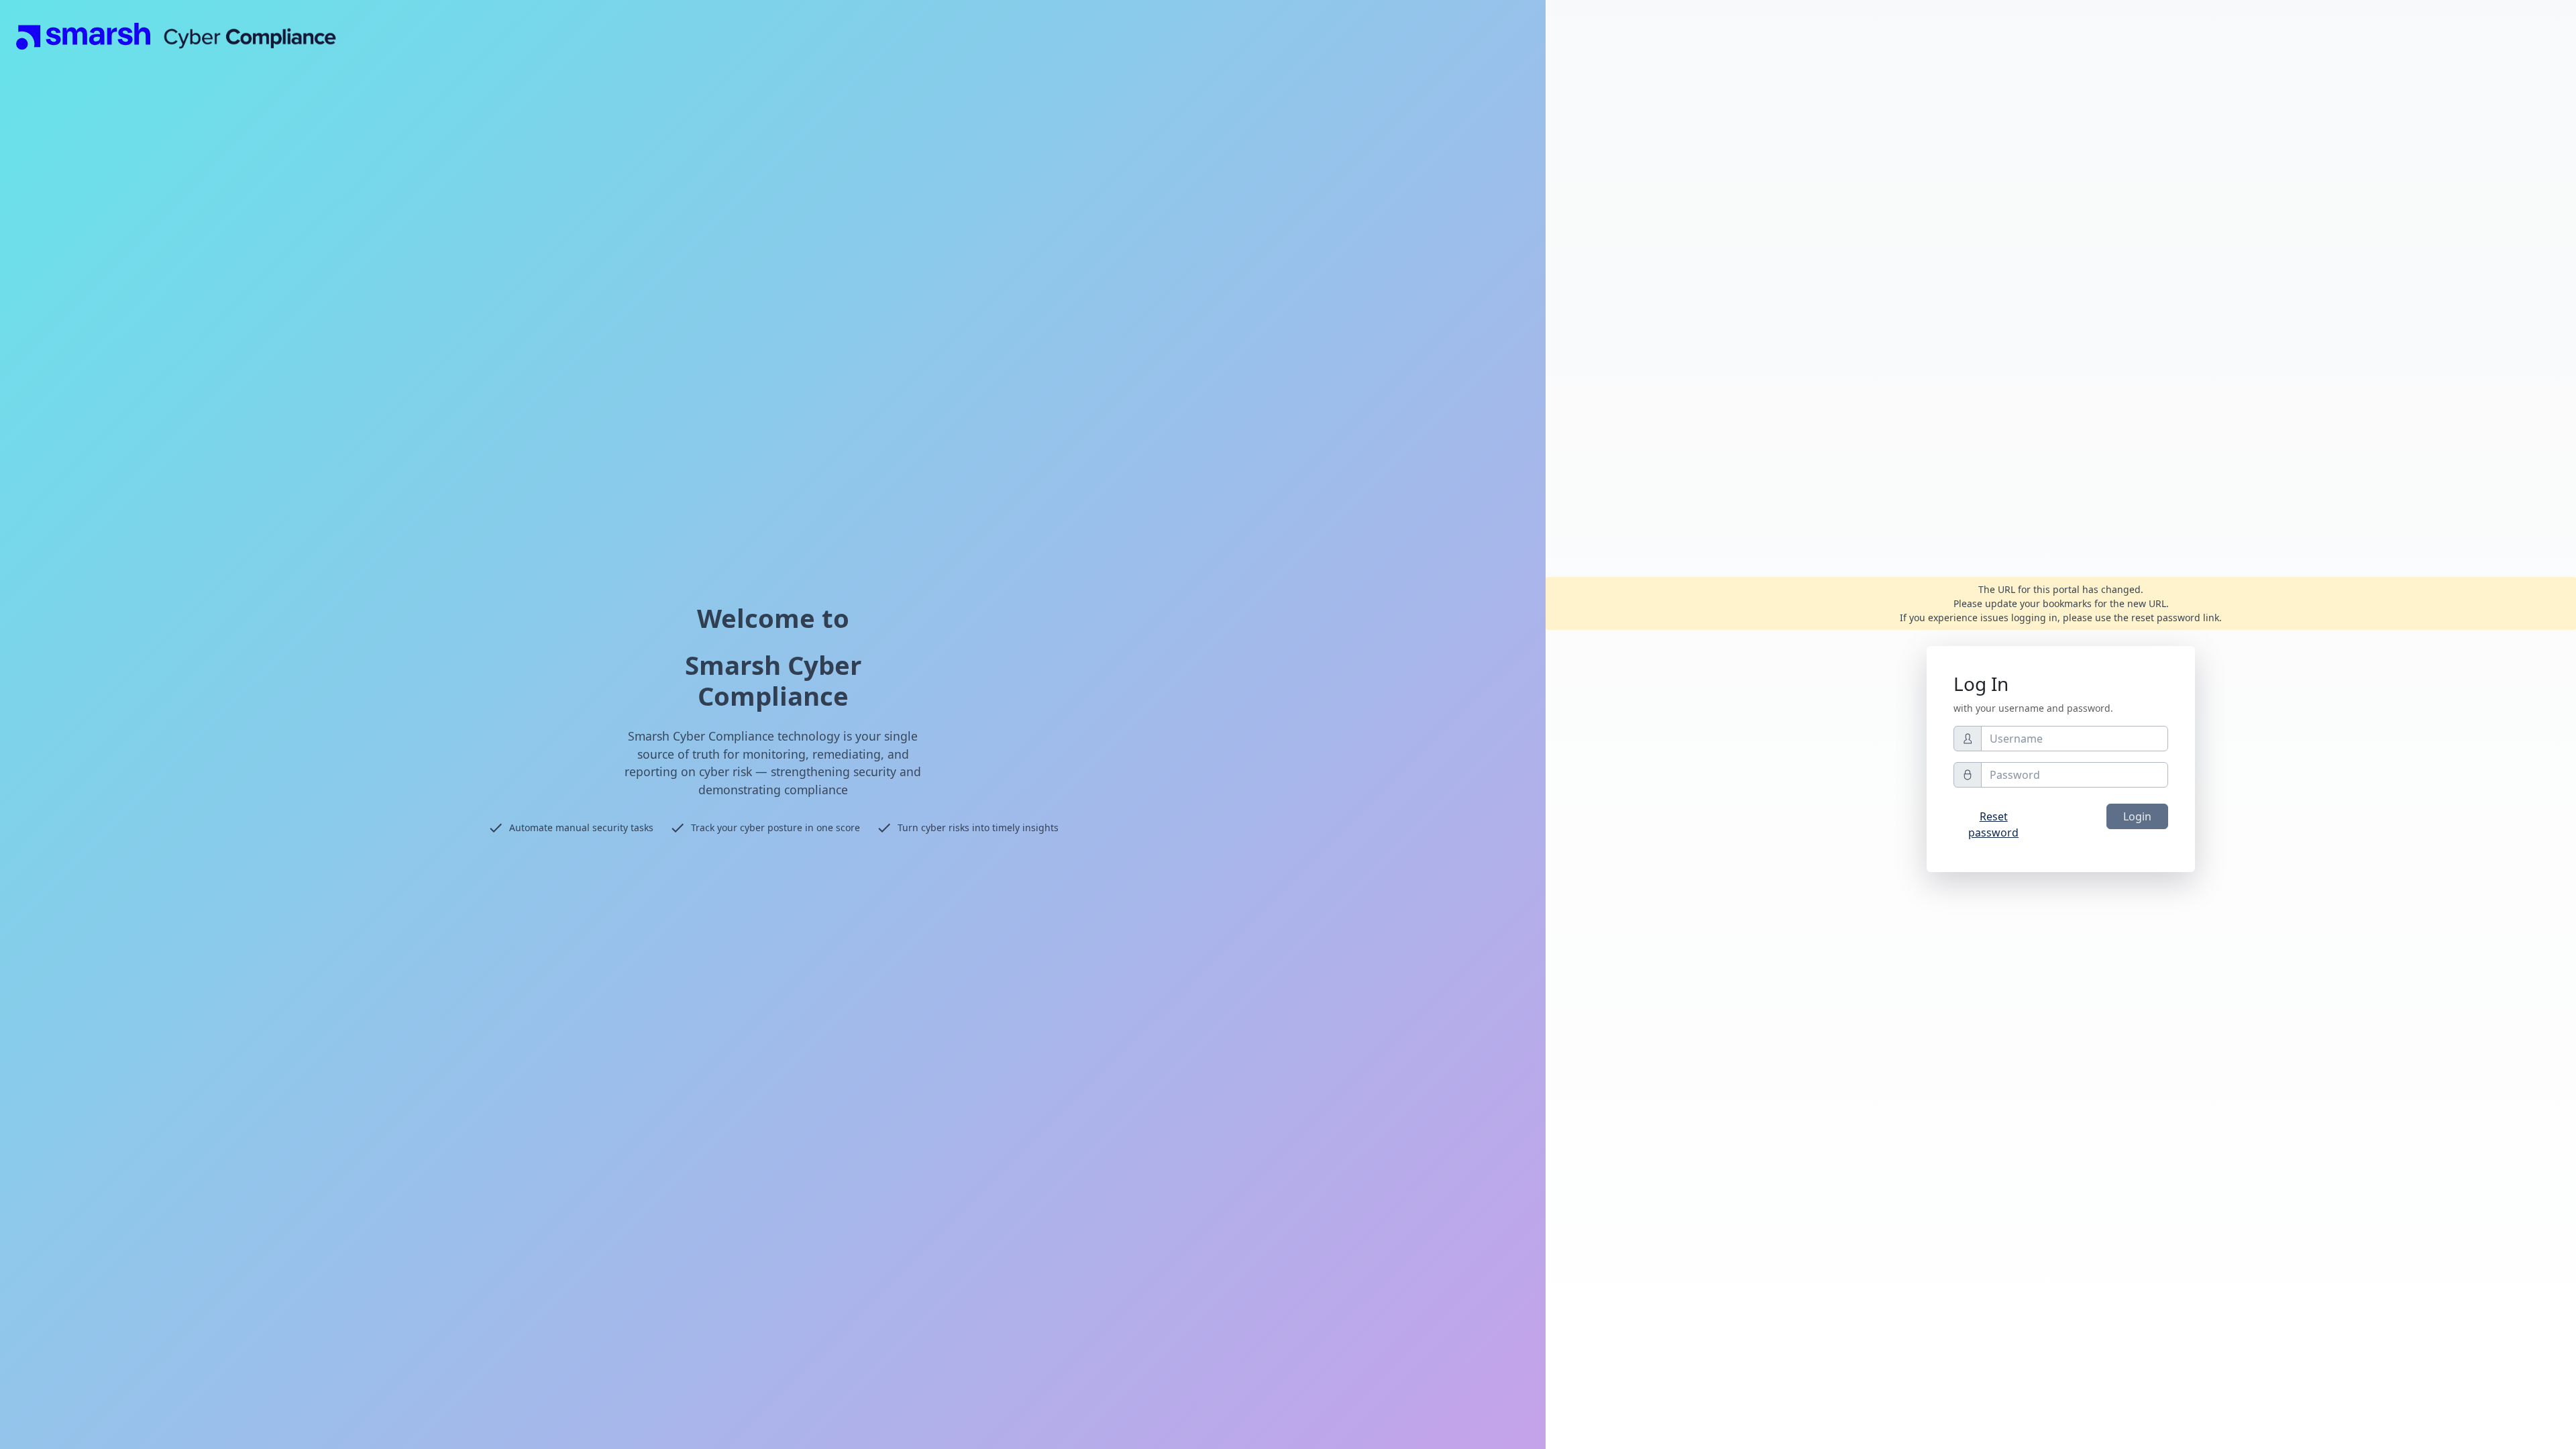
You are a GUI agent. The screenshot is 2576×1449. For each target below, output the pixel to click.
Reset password (1993, 824)
